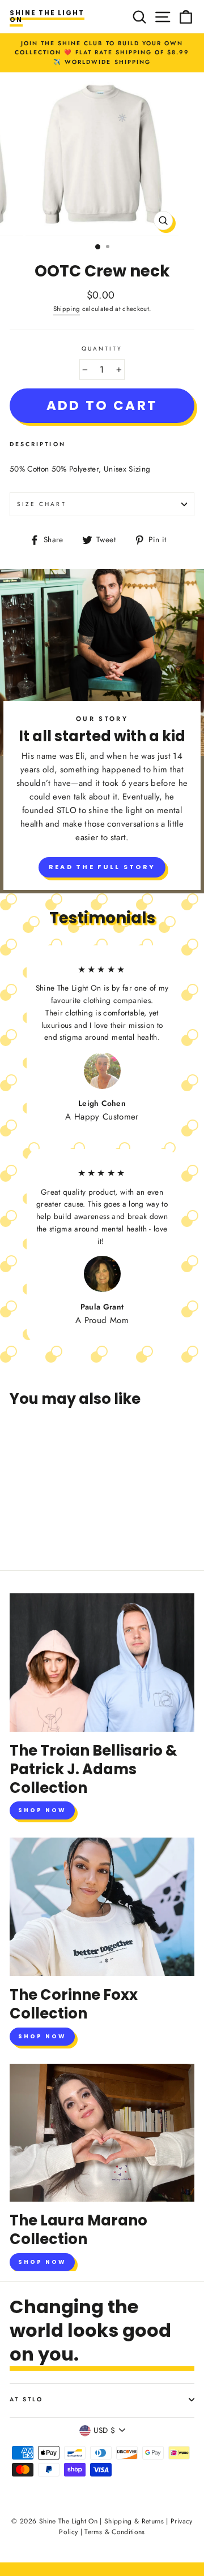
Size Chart (42, 504)
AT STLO (26, 2399)
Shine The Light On (47, 16)
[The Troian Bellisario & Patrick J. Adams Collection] (102, 1663)
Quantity (102, 349)
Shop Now (42, 1810)
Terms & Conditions (114, 2532)
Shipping (67, 309)
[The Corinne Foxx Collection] (102, 1907)
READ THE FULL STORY (102, 867)
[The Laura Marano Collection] (102, 2133)
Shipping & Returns (134, 2521)
